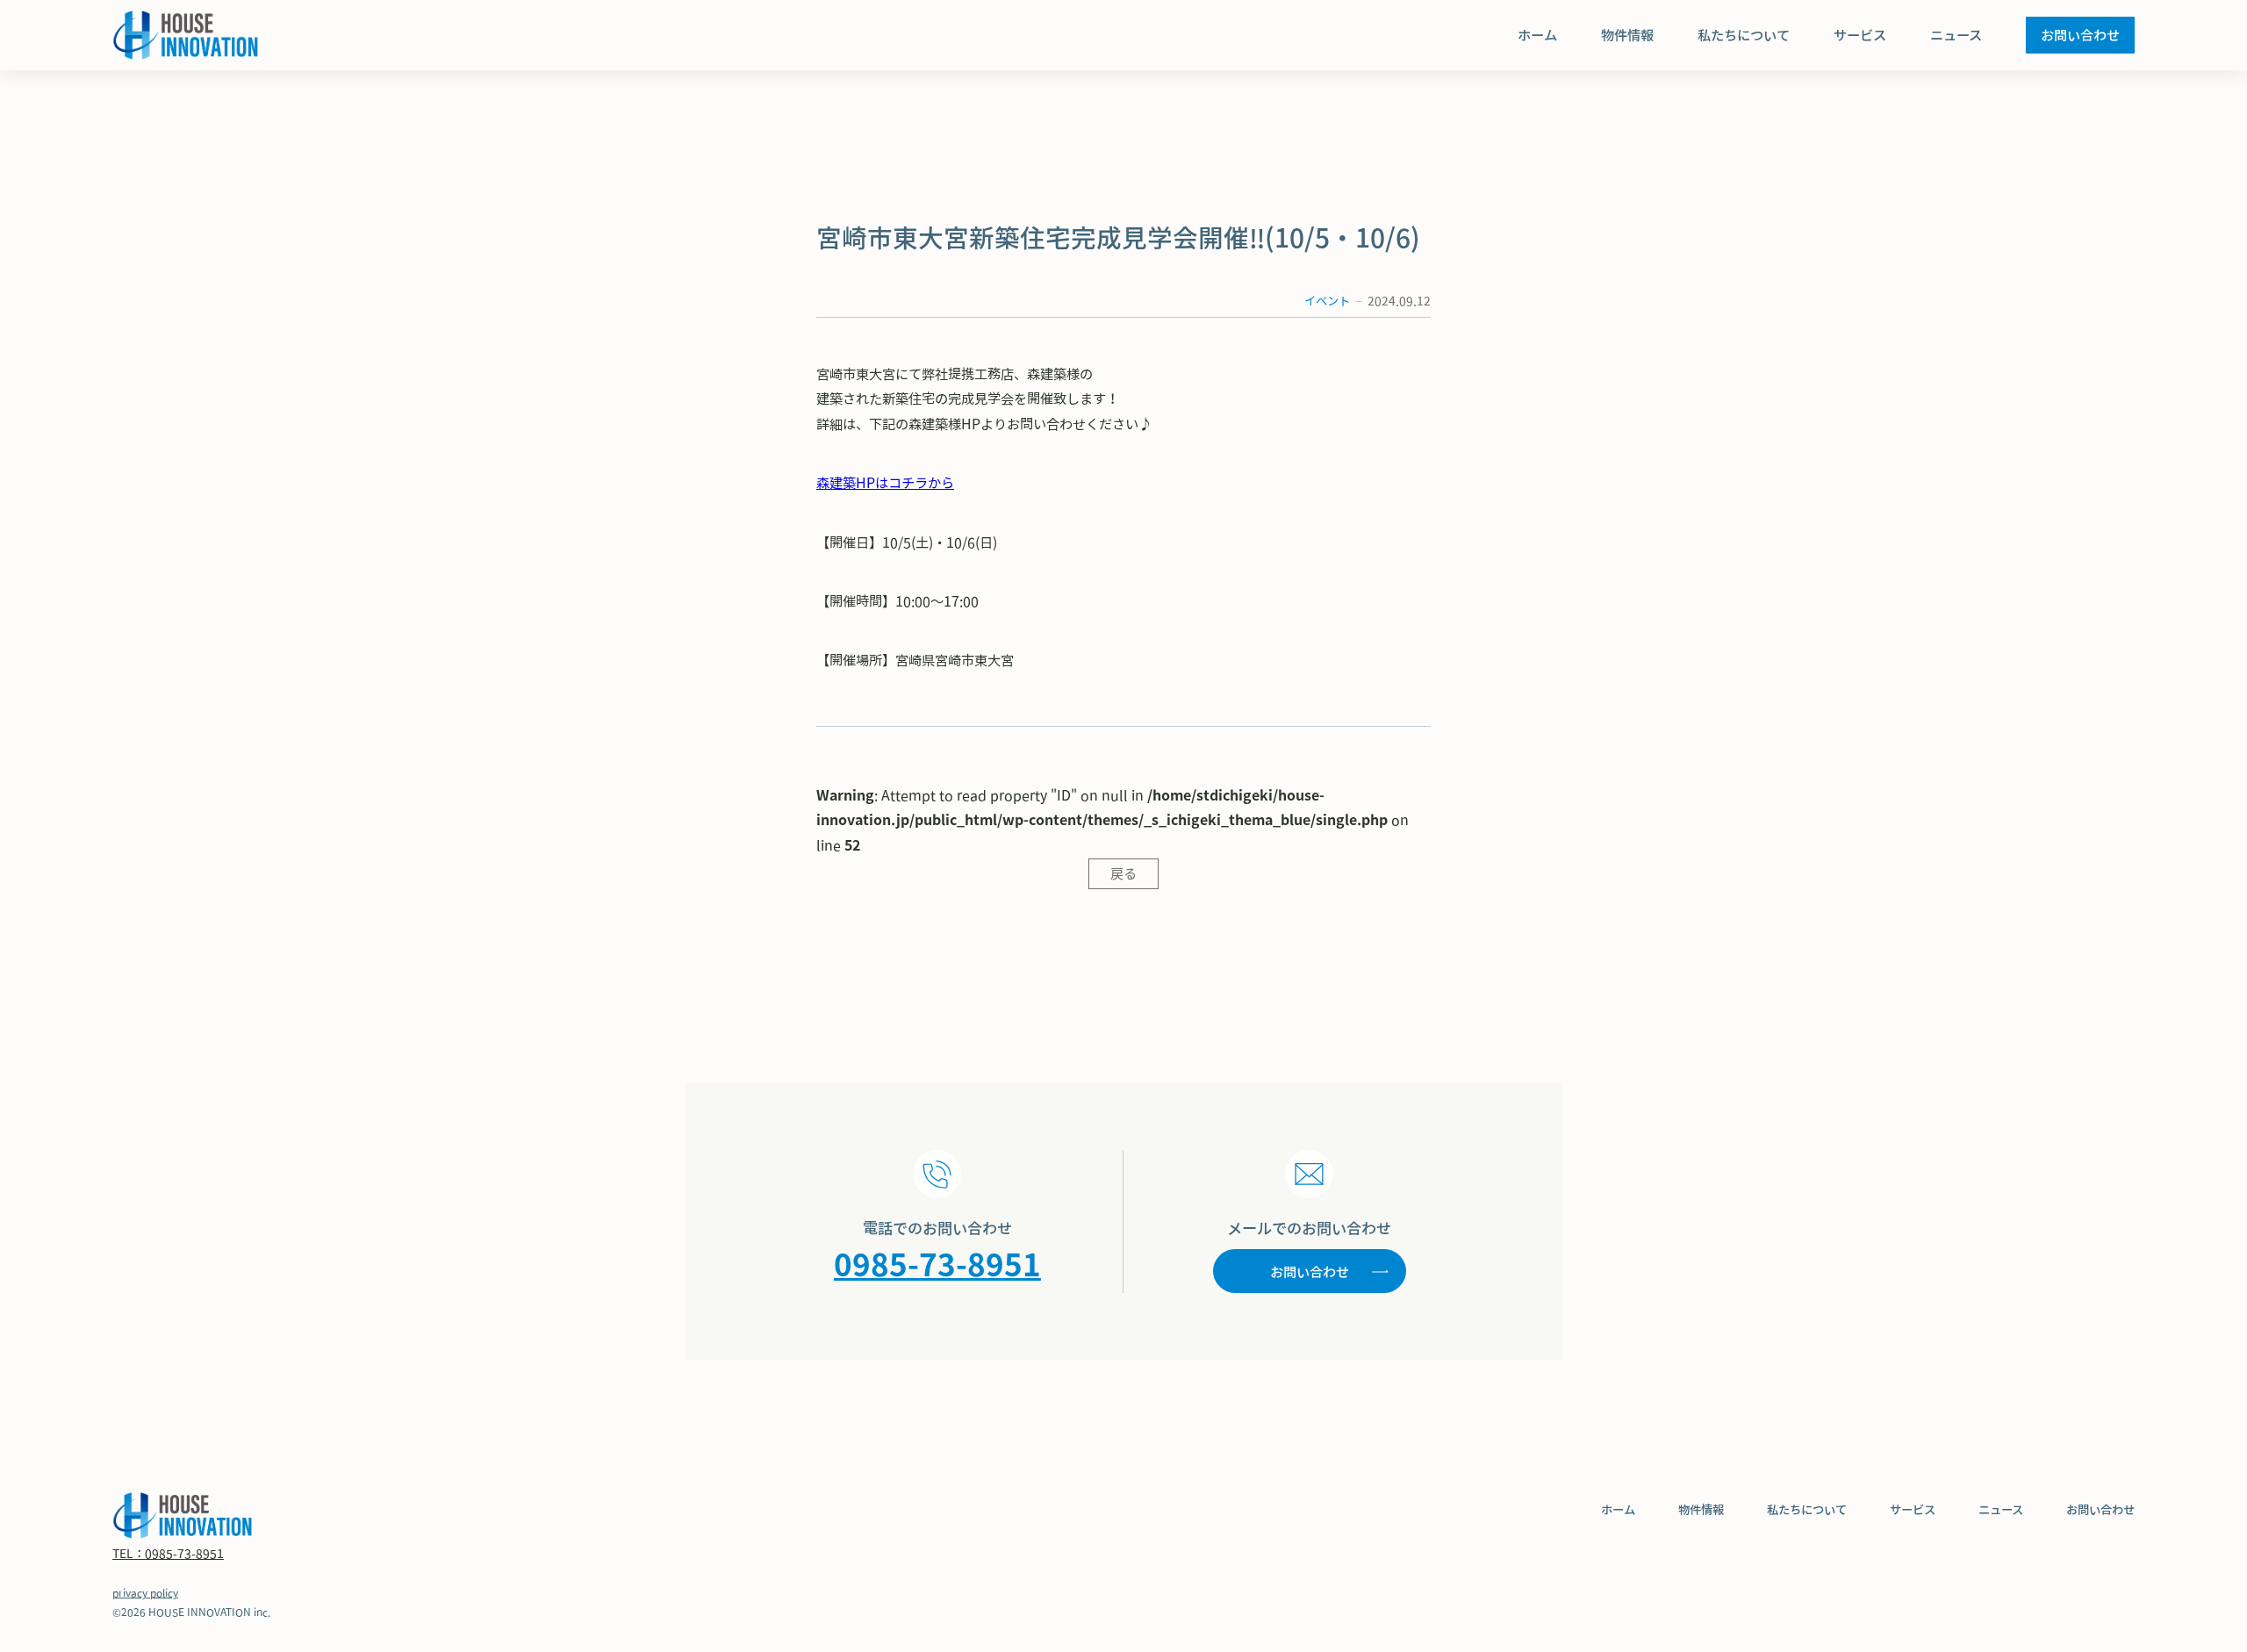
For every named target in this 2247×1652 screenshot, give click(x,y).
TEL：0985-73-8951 (168, 1554)
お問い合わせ (1310, 1272)
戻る (1123, 873)
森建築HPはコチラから (885, 483)
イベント (1327, 301)
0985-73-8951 (937, 1264)
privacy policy (145, 1592)
